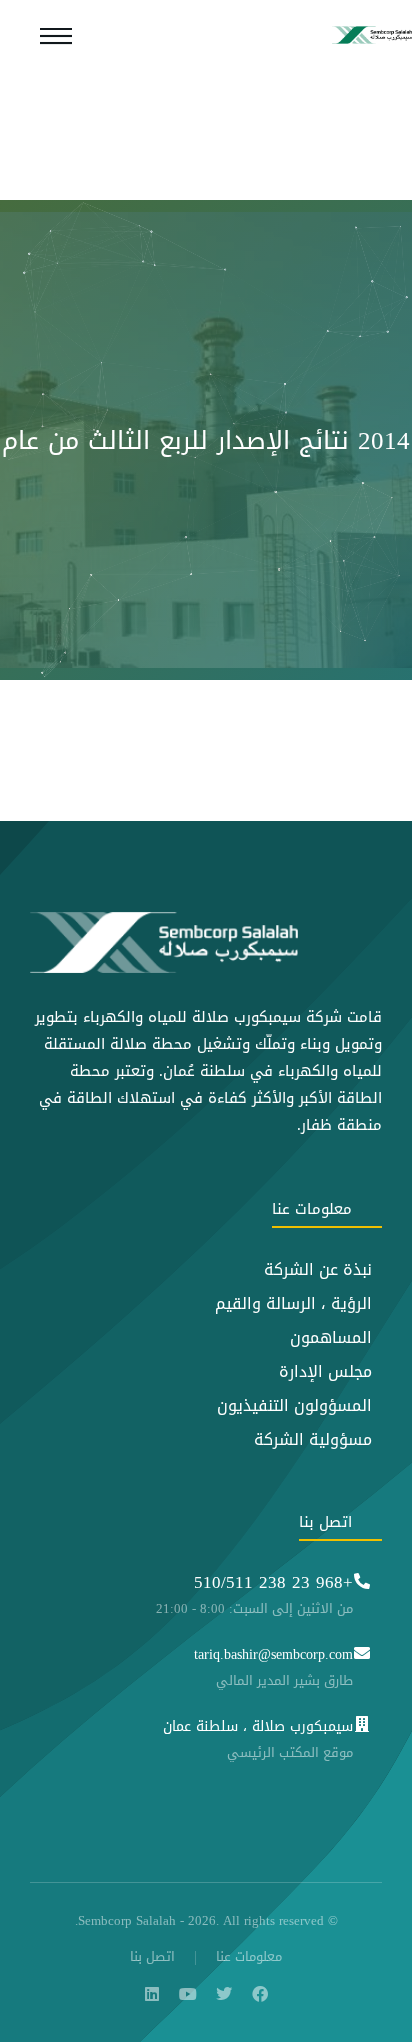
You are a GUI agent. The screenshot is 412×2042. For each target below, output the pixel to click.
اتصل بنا (152, 1957)
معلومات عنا (249, 1957)
